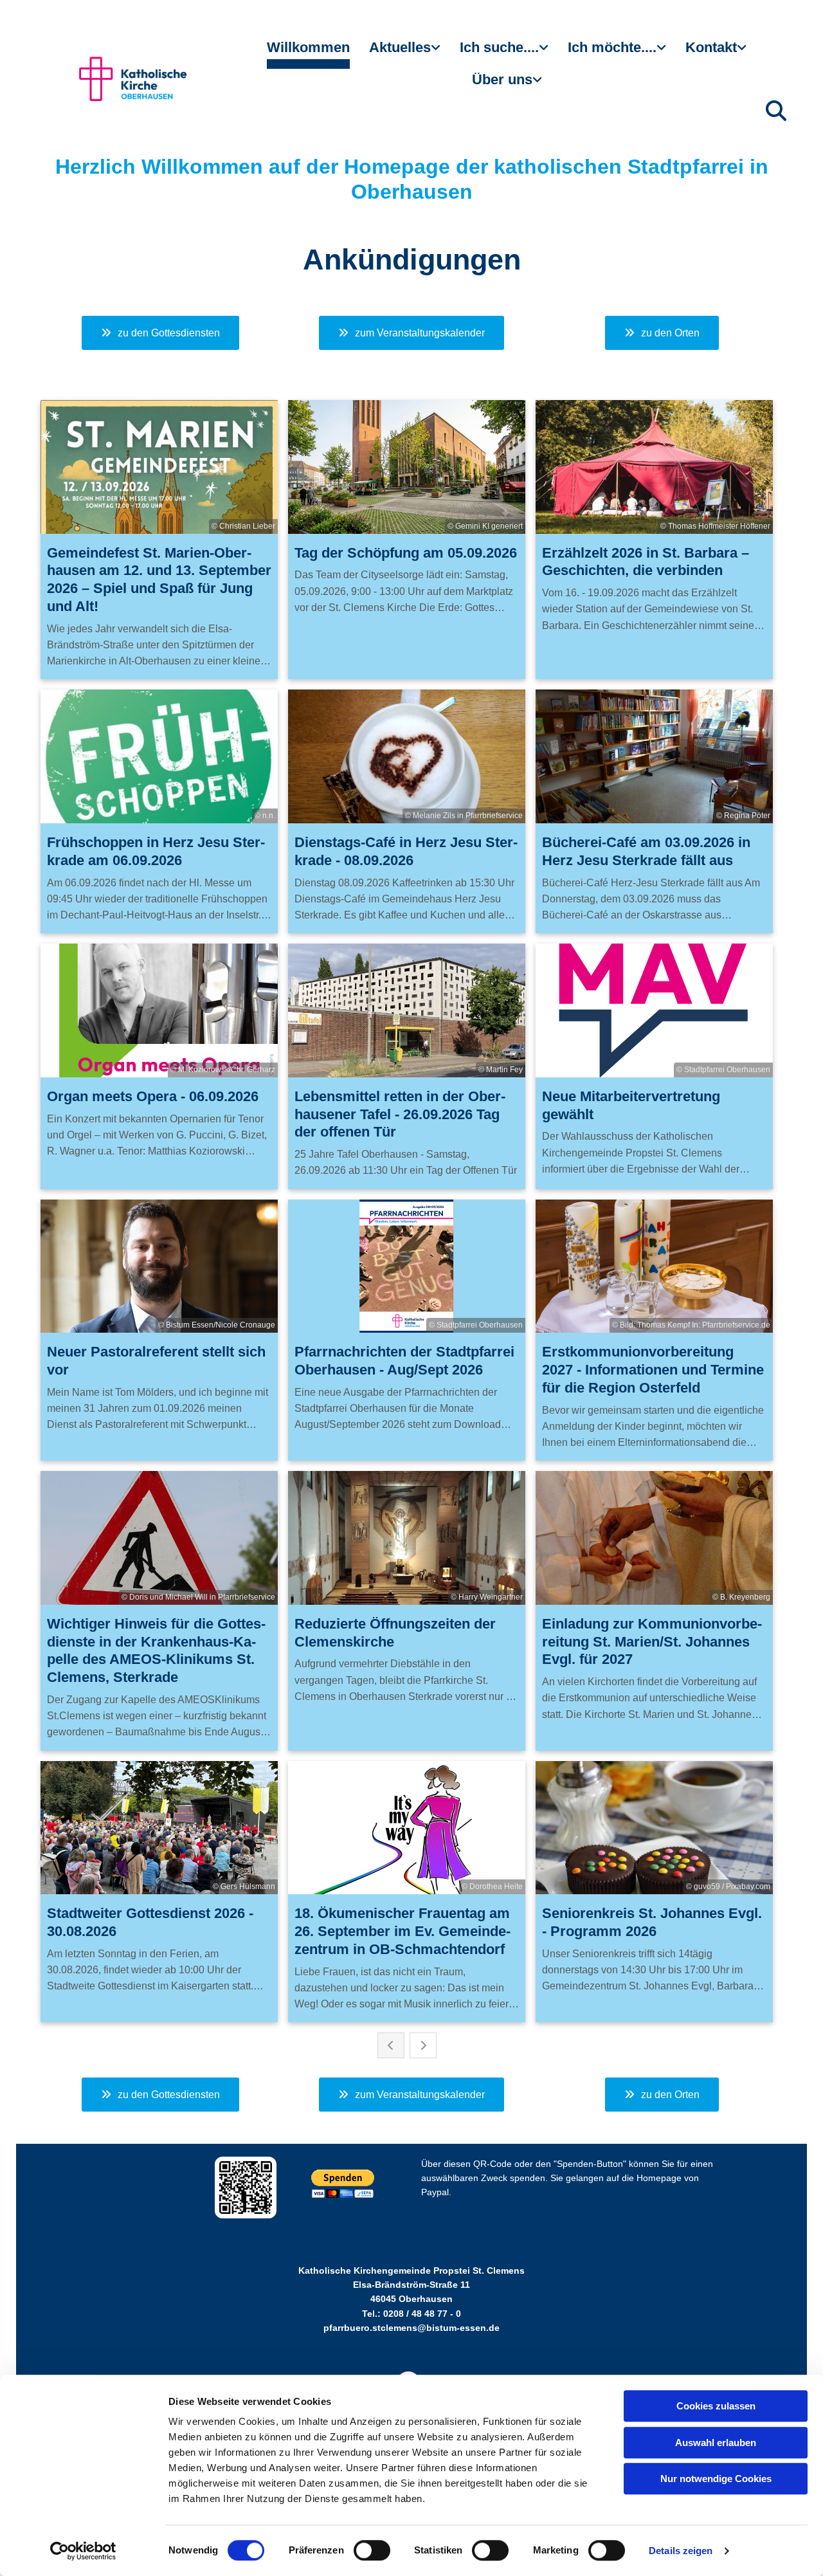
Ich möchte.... (612, 47)
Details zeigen (681, 2551)
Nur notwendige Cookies (716, 2479)
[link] (405, 53)
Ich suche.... (499, 47)
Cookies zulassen (716, 2406)
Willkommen (308, 47)
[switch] (372, 2550)
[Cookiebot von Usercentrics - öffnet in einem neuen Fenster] (83, 2551)
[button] (160, 333)
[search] (776, 111)
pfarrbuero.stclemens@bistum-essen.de (411, 2328)
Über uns (502, 79)
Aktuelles (400, 47)
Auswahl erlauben (716, 2443)
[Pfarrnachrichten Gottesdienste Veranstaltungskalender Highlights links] (437, 53)
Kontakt (711, 47)
